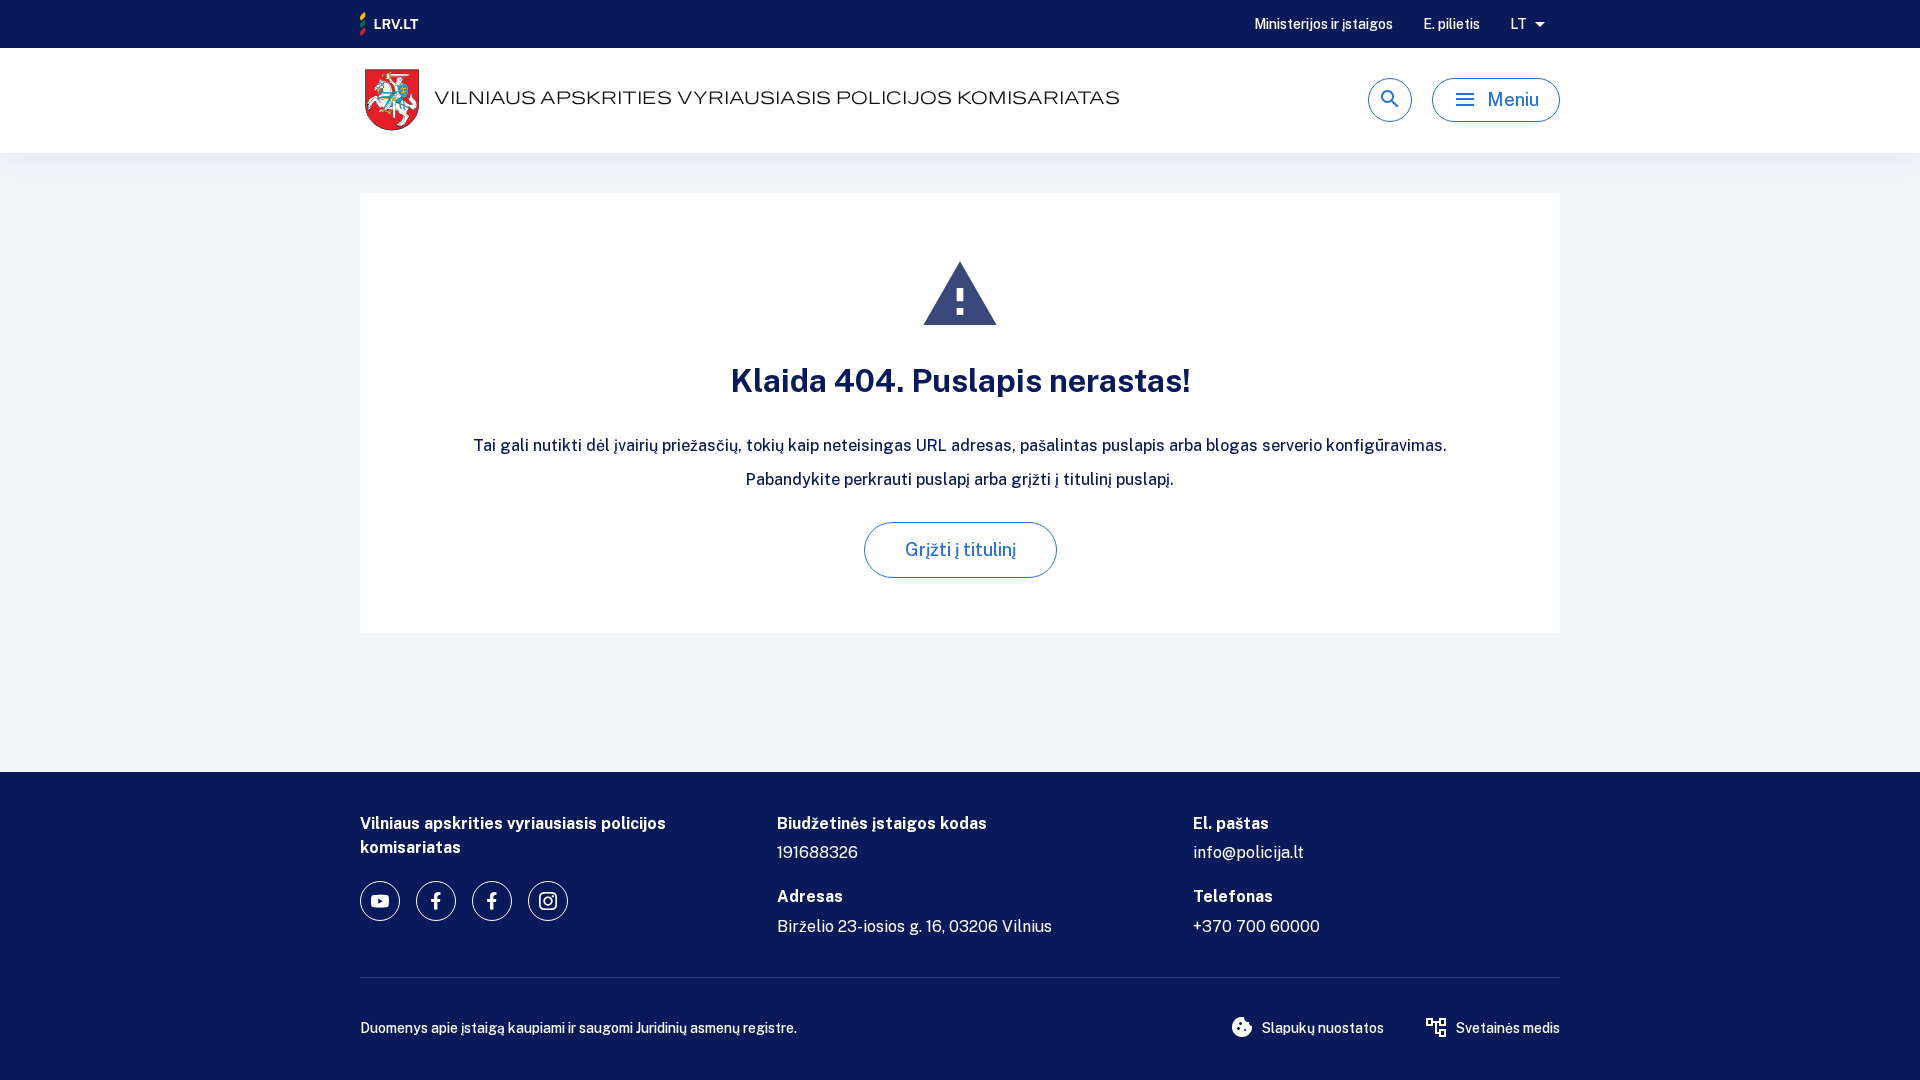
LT (1518, 24)
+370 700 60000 (1256, 926)
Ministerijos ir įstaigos (1323, 24)
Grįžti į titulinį (960, 549)
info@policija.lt (1248, 852)
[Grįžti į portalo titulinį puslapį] (390, 24)
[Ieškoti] (1390, 100)
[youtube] (380, 901)
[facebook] (436, 901)
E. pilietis (1451, 24)
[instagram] (548, 901)
